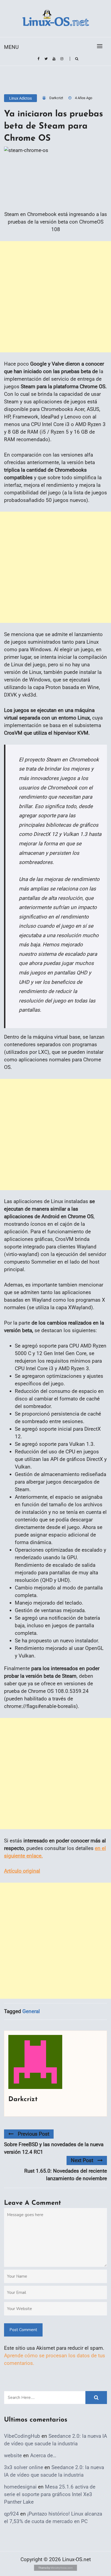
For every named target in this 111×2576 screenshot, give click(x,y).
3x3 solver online (24, 2467)
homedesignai (20, 2487)
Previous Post (34, 2134)
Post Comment (23, 2330)
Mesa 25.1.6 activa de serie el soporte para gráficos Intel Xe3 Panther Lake (50, 2494)
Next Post (82, 2160)
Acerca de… (43, 2455)
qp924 (11, 2514)
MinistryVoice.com (62, 2568)
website (13, 2455)
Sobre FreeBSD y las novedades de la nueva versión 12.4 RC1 (54, 2148)
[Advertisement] (55, 297)
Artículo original (22, 1871)
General (31, 2011)
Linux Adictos (20, 98)
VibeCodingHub (22, 2436)
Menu (11, 47)
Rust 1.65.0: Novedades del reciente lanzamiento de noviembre (66, 2175)
